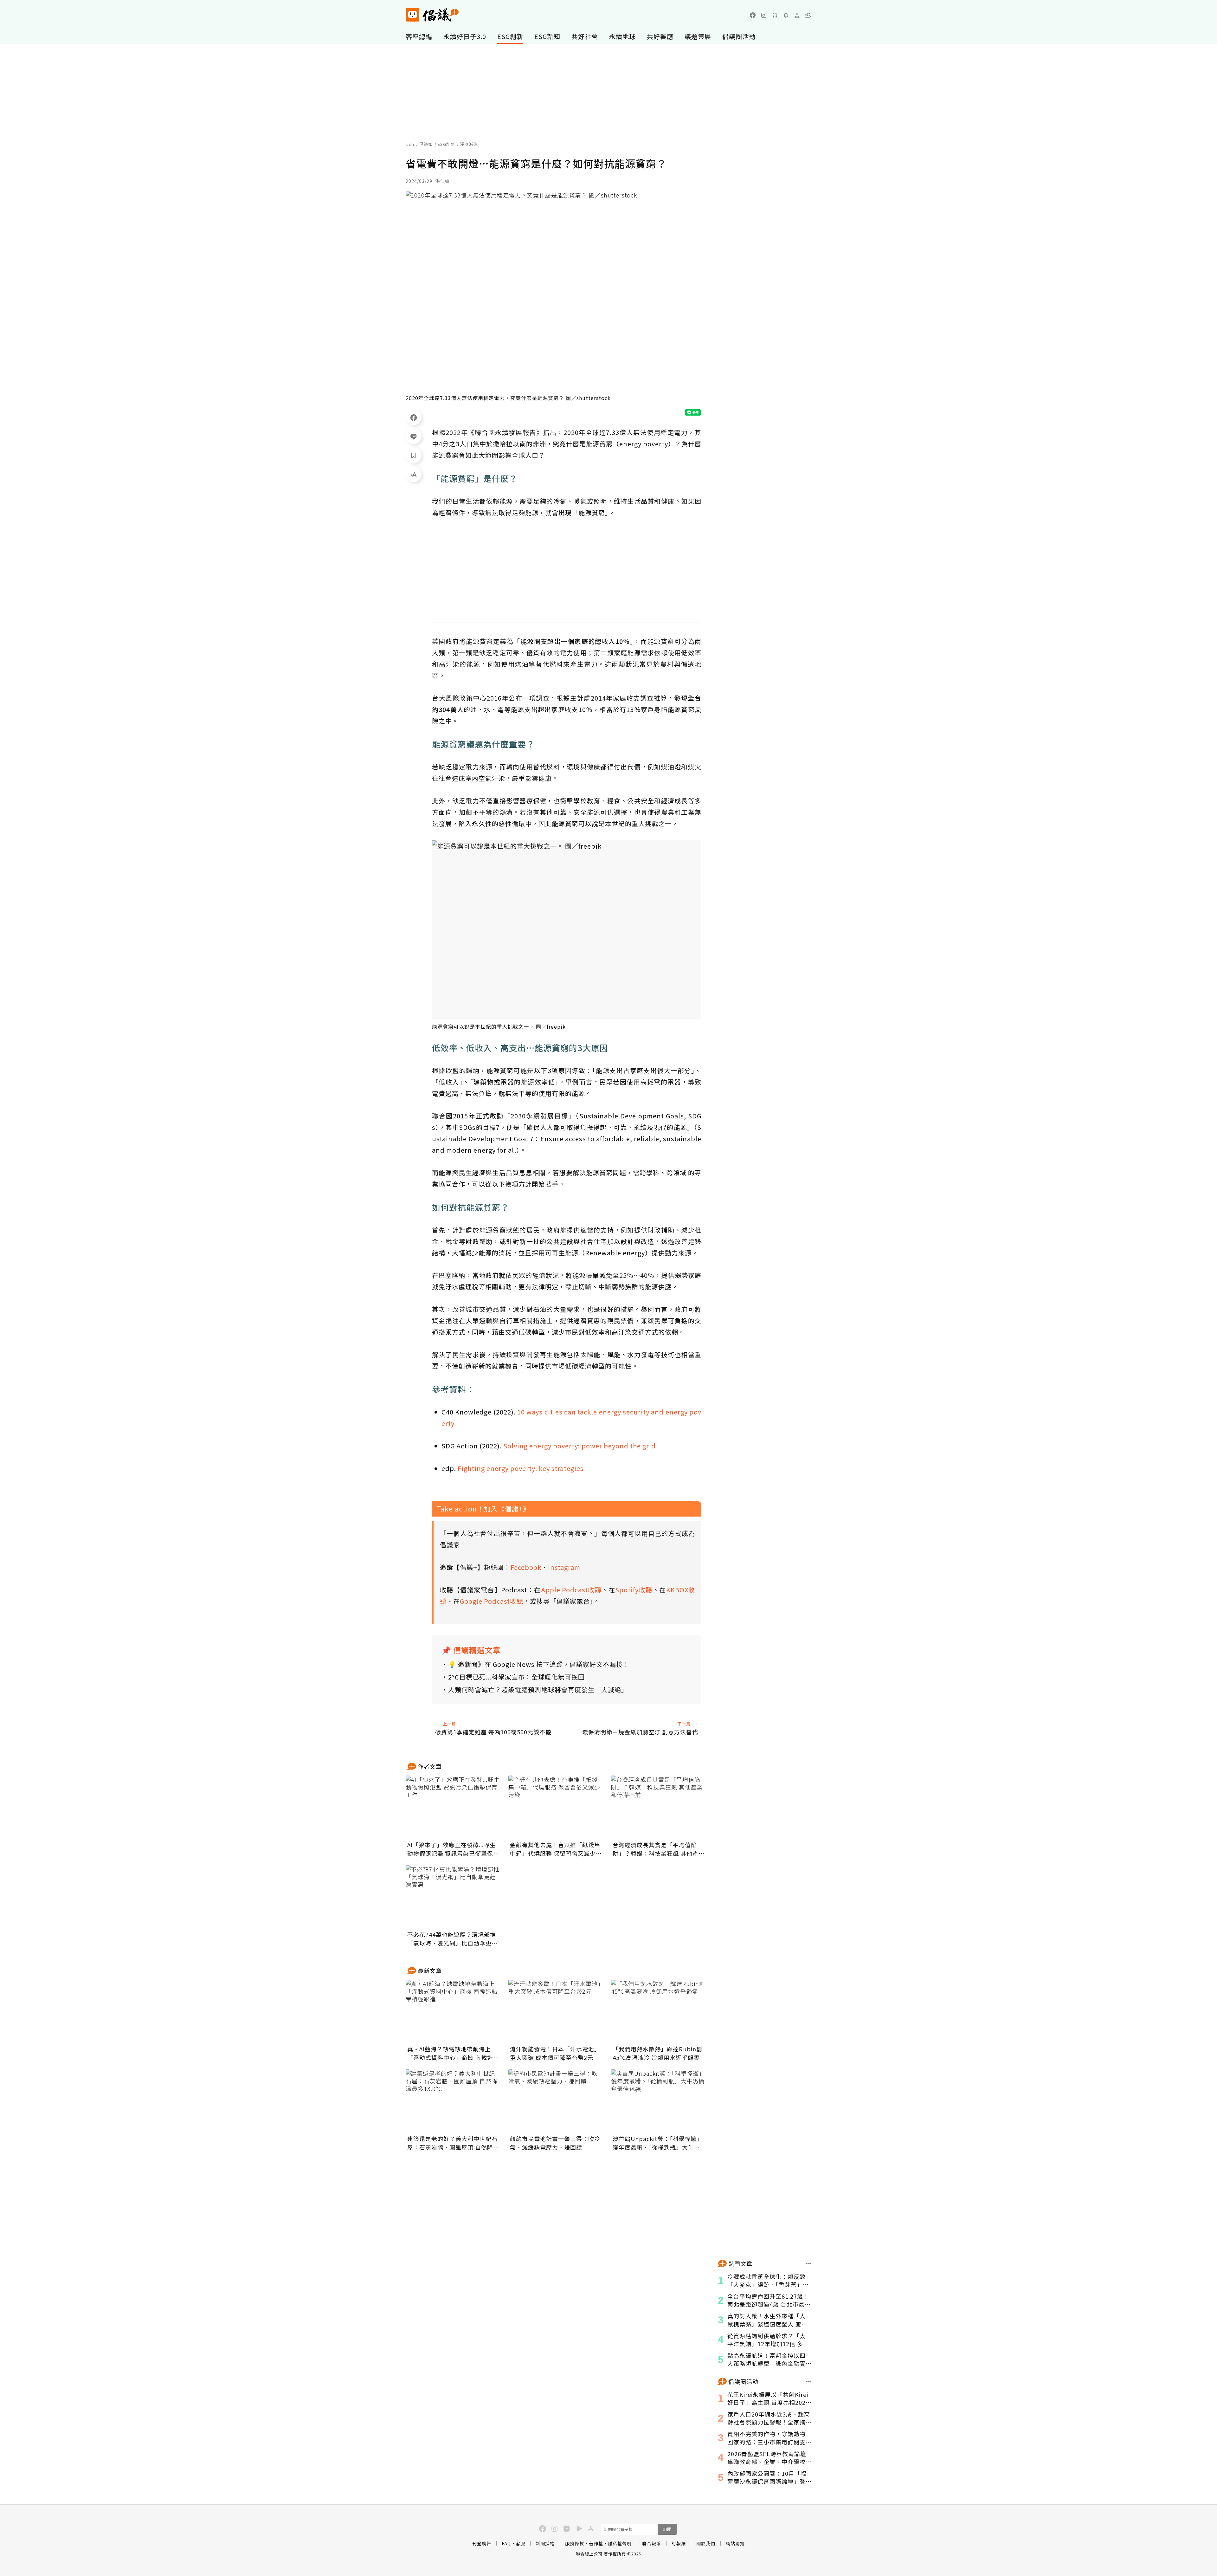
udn (410, 144)
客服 (520, 2543)
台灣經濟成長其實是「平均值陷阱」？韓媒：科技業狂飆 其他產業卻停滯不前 (659, 1849)
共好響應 (660, 36)
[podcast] (775, 15)
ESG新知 (547, 36)
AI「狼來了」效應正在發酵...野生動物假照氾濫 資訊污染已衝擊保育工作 (453, 1849)
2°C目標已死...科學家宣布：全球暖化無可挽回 (516, 1677)
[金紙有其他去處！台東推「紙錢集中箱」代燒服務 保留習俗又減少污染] (556, 1807)
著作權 (596, 2543)
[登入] (797, 15)
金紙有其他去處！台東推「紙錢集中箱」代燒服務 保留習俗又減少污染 (556, 1849)
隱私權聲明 (620, 2543)
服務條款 (575, 2543)
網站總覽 (735, 2543)
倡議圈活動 (739, 36)
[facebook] (753, 15)
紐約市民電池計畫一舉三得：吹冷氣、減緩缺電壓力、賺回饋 (555, 2143)
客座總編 (419, 36)
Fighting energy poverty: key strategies (521, 1468)
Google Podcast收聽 (492, 1601)
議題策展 (698, 36)
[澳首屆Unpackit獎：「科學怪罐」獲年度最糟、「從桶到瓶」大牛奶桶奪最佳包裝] (659, 2101)
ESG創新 (510, 36)
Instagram (564, 1567)
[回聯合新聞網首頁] (412, 15)
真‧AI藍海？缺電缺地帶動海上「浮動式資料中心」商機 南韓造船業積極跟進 (453, 2053)
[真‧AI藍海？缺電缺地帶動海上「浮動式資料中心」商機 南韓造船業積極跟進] (453, 2011)
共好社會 (585, 36)
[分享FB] (414, 417)
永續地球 (622, 36)
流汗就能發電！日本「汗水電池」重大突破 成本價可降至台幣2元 (555, 2053)
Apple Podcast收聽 (571, 1590)
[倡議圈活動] (808, 2381)
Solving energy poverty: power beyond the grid (580, 1446)
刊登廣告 (482, 2543)
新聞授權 (545, 2543)
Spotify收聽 (634, 1590)
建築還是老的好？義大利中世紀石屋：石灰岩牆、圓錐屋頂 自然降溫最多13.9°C (453, 2143)
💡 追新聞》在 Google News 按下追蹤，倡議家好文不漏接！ (539, 1664)
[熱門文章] (808, 2263)
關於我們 (706, 2543)
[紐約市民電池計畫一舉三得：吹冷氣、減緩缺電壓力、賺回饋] (556, 2101)
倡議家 (426, 144)
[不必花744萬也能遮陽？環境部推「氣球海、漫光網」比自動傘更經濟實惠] (453, 1897)
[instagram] (764, 15)
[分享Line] (414, 436)
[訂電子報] (786, 15)
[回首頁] (432, 15)
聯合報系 (652, 2543)
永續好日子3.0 (465, 36)
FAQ (506, 2543)
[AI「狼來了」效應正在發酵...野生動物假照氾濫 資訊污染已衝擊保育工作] (453, 1807)
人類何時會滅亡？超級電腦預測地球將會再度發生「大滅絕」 (538, 1689)
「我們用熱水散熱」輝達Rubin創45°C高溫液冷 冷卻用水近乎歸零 (657, 2053)
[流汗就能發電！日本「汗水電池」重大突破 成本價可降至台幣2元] (556, 2011)
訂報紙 (679, 2543)
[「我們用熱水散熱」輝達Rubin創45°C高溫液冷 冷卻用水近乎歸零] (659, 2011)
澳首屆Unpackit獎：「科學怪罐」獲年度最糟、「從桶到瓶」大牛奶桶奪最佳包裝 (658, 2143)
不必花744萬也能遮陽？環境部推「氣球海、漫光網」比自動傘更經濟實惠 (452, 1939)
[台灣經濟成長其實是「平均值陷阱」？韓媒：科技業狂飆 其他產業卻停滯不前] (659, 1807)
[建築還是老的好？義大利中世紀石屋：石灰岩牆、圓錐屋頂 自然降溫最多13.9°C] (453, 2101)
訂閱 (667, 2529)
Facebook (526, 1567)
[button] (808, 15)
